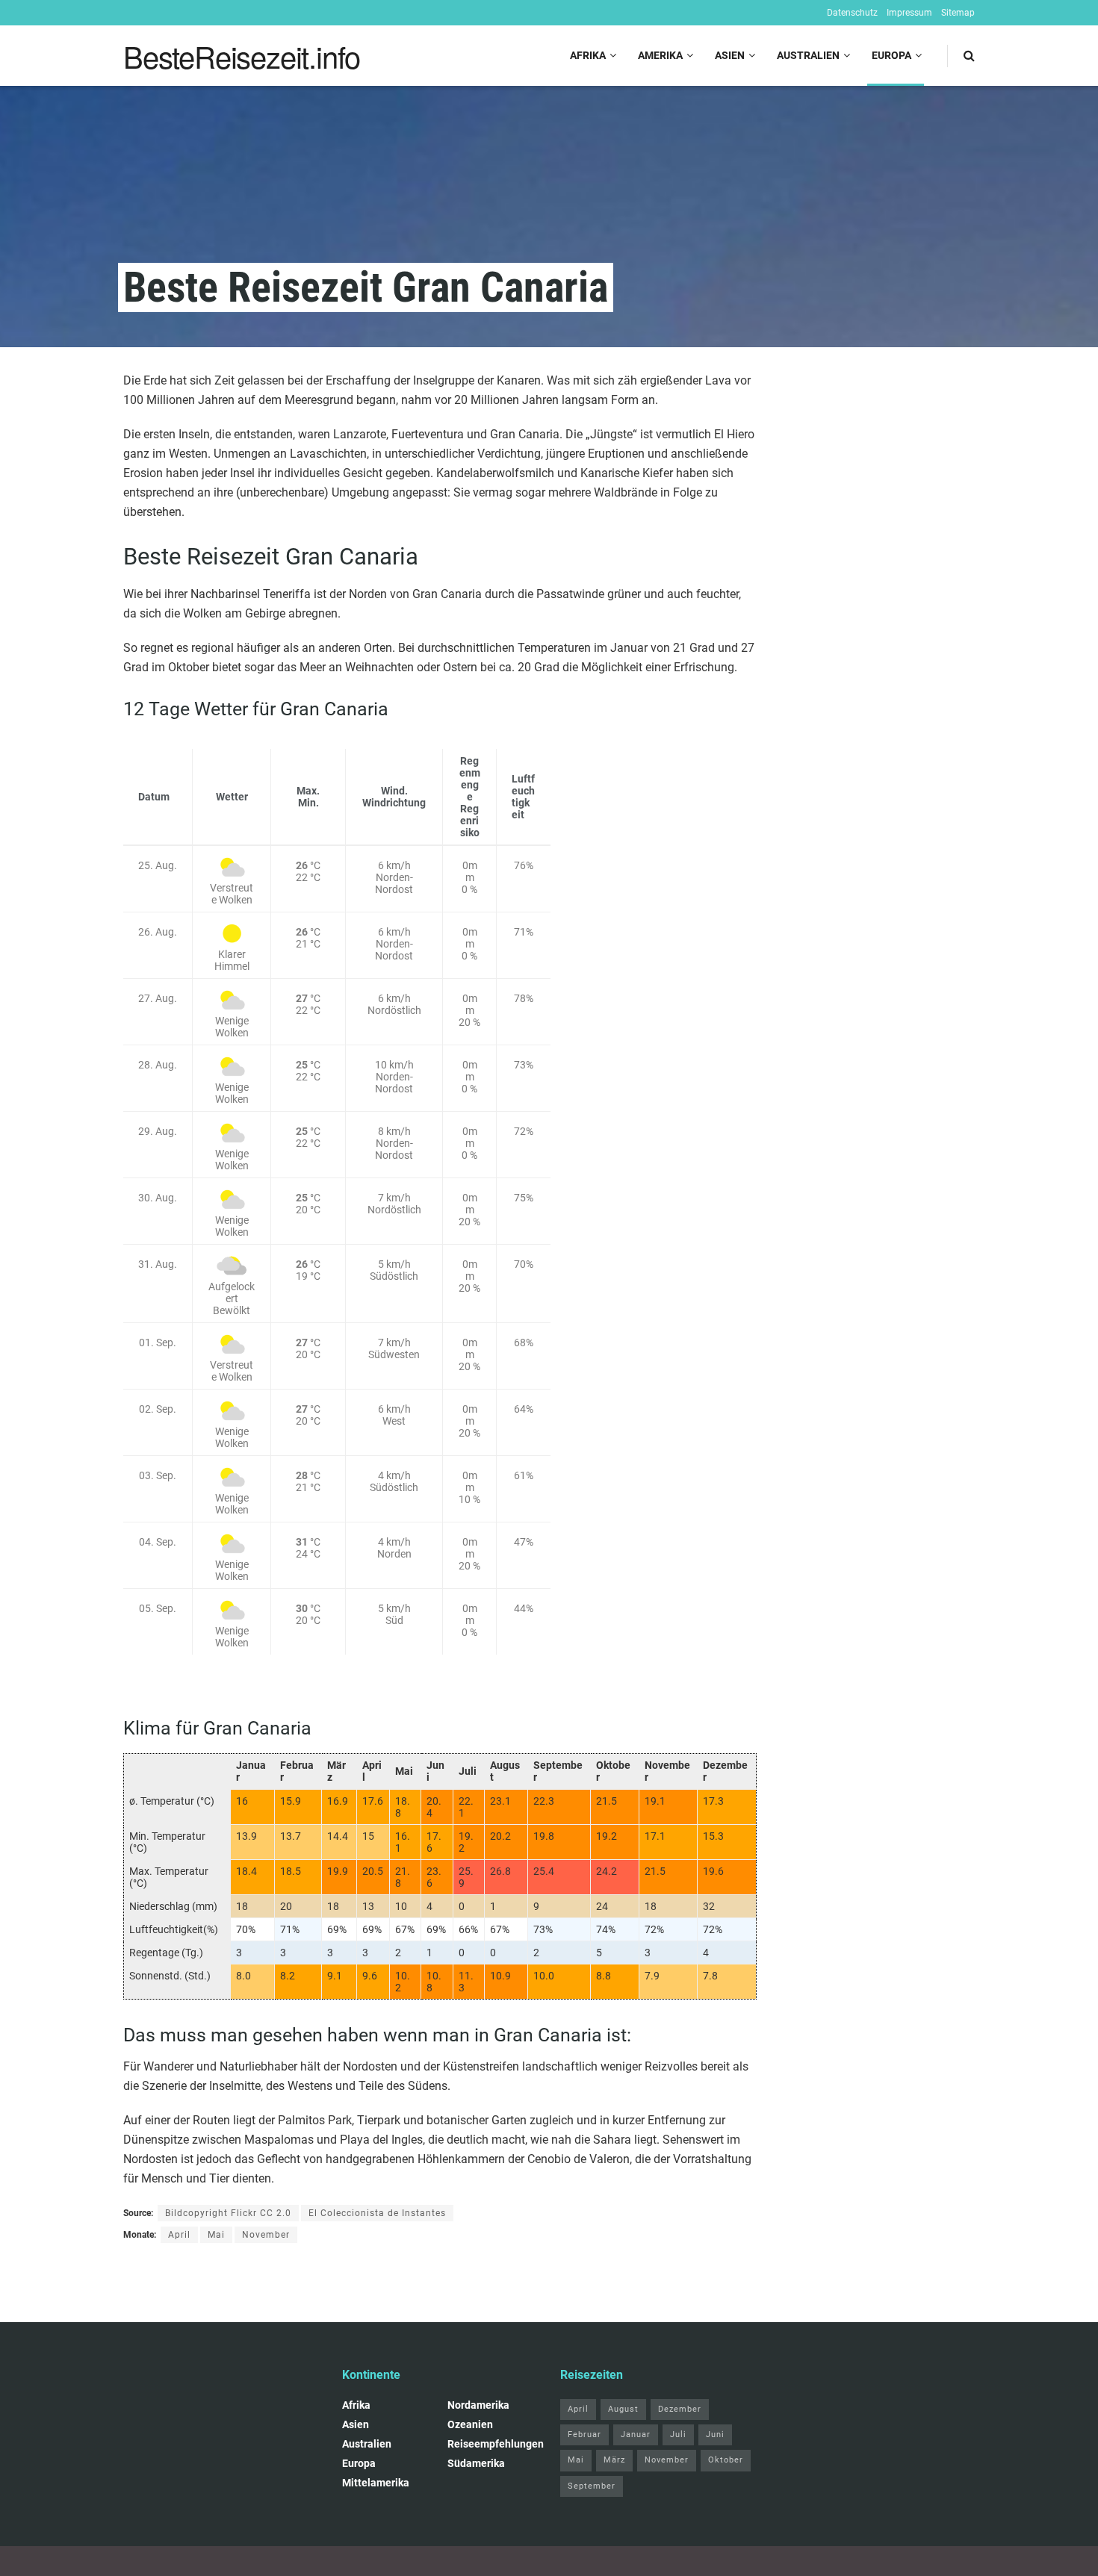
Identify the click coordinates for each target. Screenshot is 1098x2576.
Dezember (680, 2409)
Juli (678, 2435)
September (592, 2486)
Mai (216, 2235)
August (623, 2409)
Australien (808, 55)
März (614, 2460)
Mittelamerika (376, 2483)
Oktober (726, 2460)
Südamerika (476, 2463)
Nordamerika (478, 2405)
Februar (584, 2435)
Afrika (588, 55)
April (179, 2235)
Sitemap (958, 13)
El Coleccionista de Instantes (377, 2213)
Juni (715, 2435)
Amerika (660, 55)
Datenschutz (852, 13)
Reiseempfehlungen (496, 2444)
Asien (730, 55)
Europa (891, 55)
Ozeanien (470, 2424)
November (266, 2235)
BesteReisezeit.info (242, 56)
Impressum (909, 13)
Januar (636, 2435)
